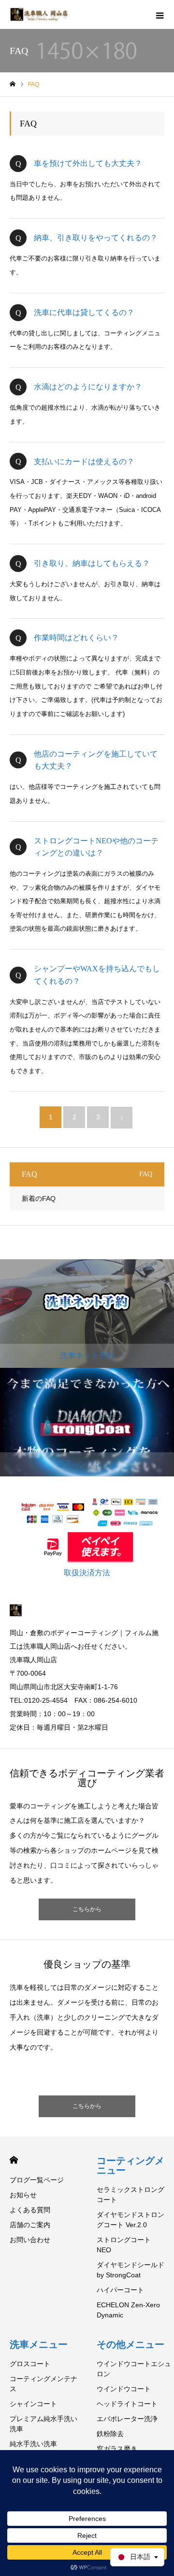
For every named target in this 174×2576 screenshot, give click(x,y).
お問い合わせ (30, 2240)
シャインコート (33, 2404)
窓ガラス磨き (117, 2449)
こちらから (87, 1909)
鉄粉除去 (110, 2434)
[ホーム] (13, 84)
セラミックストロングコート (130, 2195)
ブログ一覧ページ (37, 2180)
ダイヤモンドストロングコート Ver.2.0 (130, 2220)
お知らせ (23, 2195)
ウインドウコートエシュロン (134, 2369)
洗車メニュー (39, 2344)
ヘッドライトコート (127, 2404)
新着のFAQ (39, 1198)
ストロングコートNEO (124, 2245)
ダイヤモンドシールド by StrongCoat (130, 2270)
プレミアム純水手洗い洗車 (43, 2424)
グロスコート (30, 2364)
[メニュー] (159, 14)
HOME (14, 2160)
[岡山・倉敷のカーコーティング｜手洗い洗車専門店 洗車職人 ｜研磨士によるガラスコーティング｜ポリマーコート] (40, 14)
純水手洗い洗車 (33, 2444)
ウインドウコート (124, 2389)
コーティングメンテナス (43, 2384)
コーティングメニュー (130, 2165)
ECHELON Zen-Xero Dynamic (128, 2310)
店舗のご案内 (30, 2225)
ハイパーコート (120, 2290)
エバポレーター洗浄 (127, 2419)
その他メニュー (130, 2344)
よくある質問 (30, 2210)
